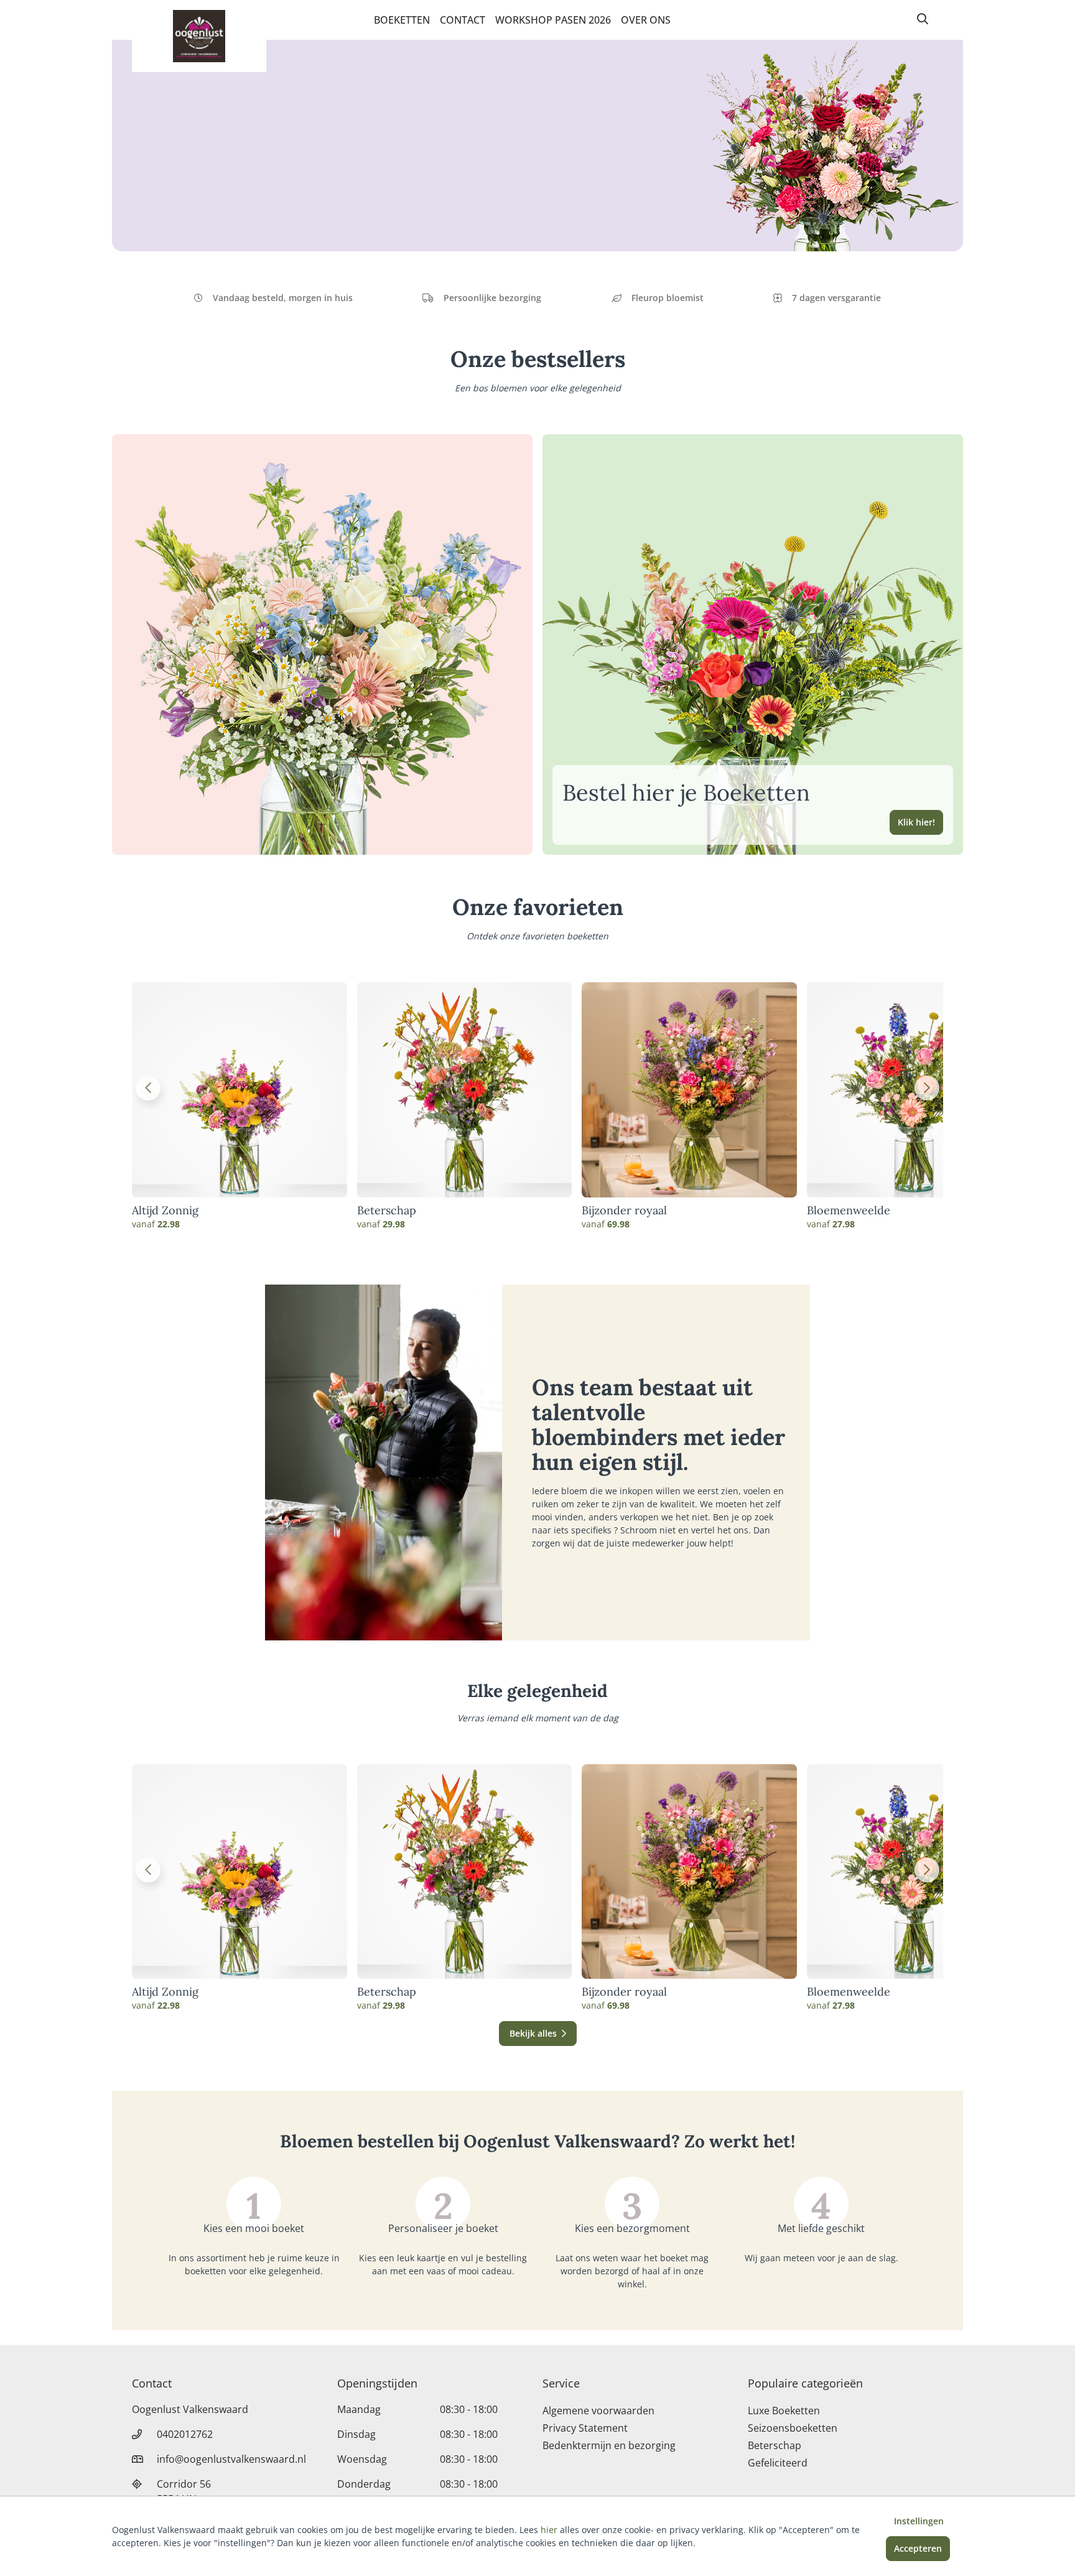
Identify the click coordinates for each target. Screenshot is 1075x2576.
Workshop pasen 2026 (553, 20)
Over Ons (646, 20)
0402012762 (185, 2434)
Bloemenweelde (849, 1211)
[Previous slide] (148, 1088)
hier (549, 2530)
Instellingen (919, 2521)
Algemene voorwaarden (598, 2411)
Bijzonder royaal (624, 1211)
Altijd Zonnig (165, 1211)
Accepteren (918, 2548)
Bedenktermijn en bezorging (609, 2445)
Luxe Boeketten (784, 2411)
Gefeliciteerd (778, 2463)
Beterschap (387, 1211)
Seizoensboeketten (793, 2428)
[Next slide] (927, 1088)
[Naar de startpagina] (199, 36)
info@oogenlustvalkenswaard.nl (231, 2459)
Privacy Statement (585, 2428)
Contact (463, 20)
